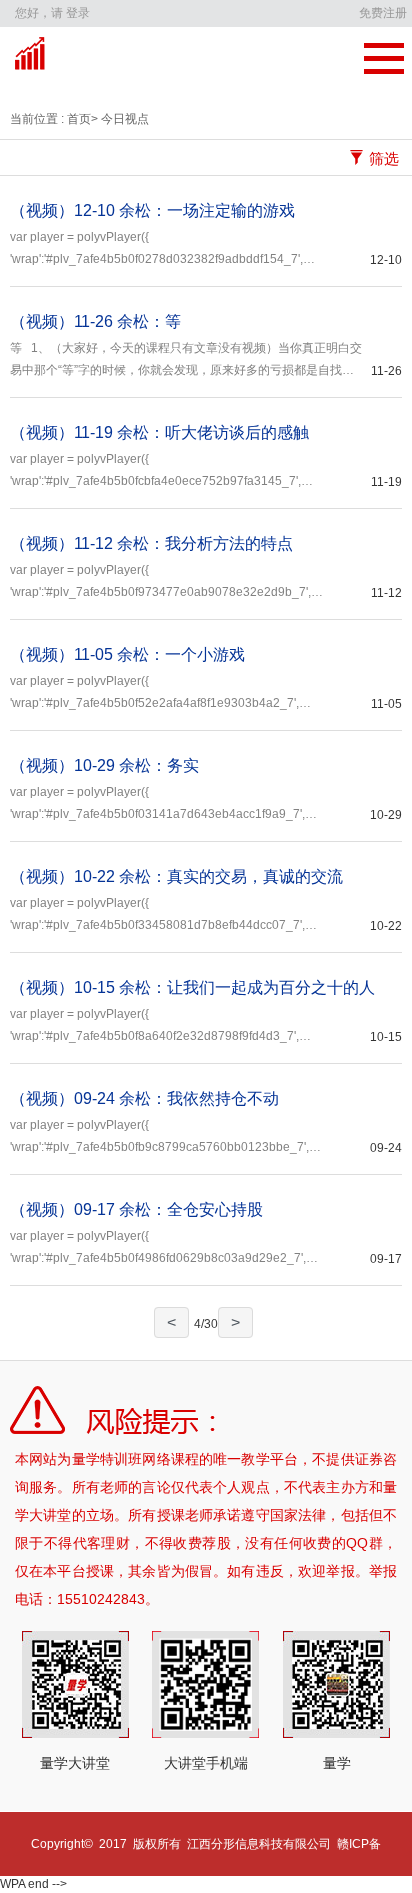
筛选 (384, 158)
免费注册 (383, 13)
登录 (78, 13)
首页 (77, 119)
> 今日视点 (120, 119)
